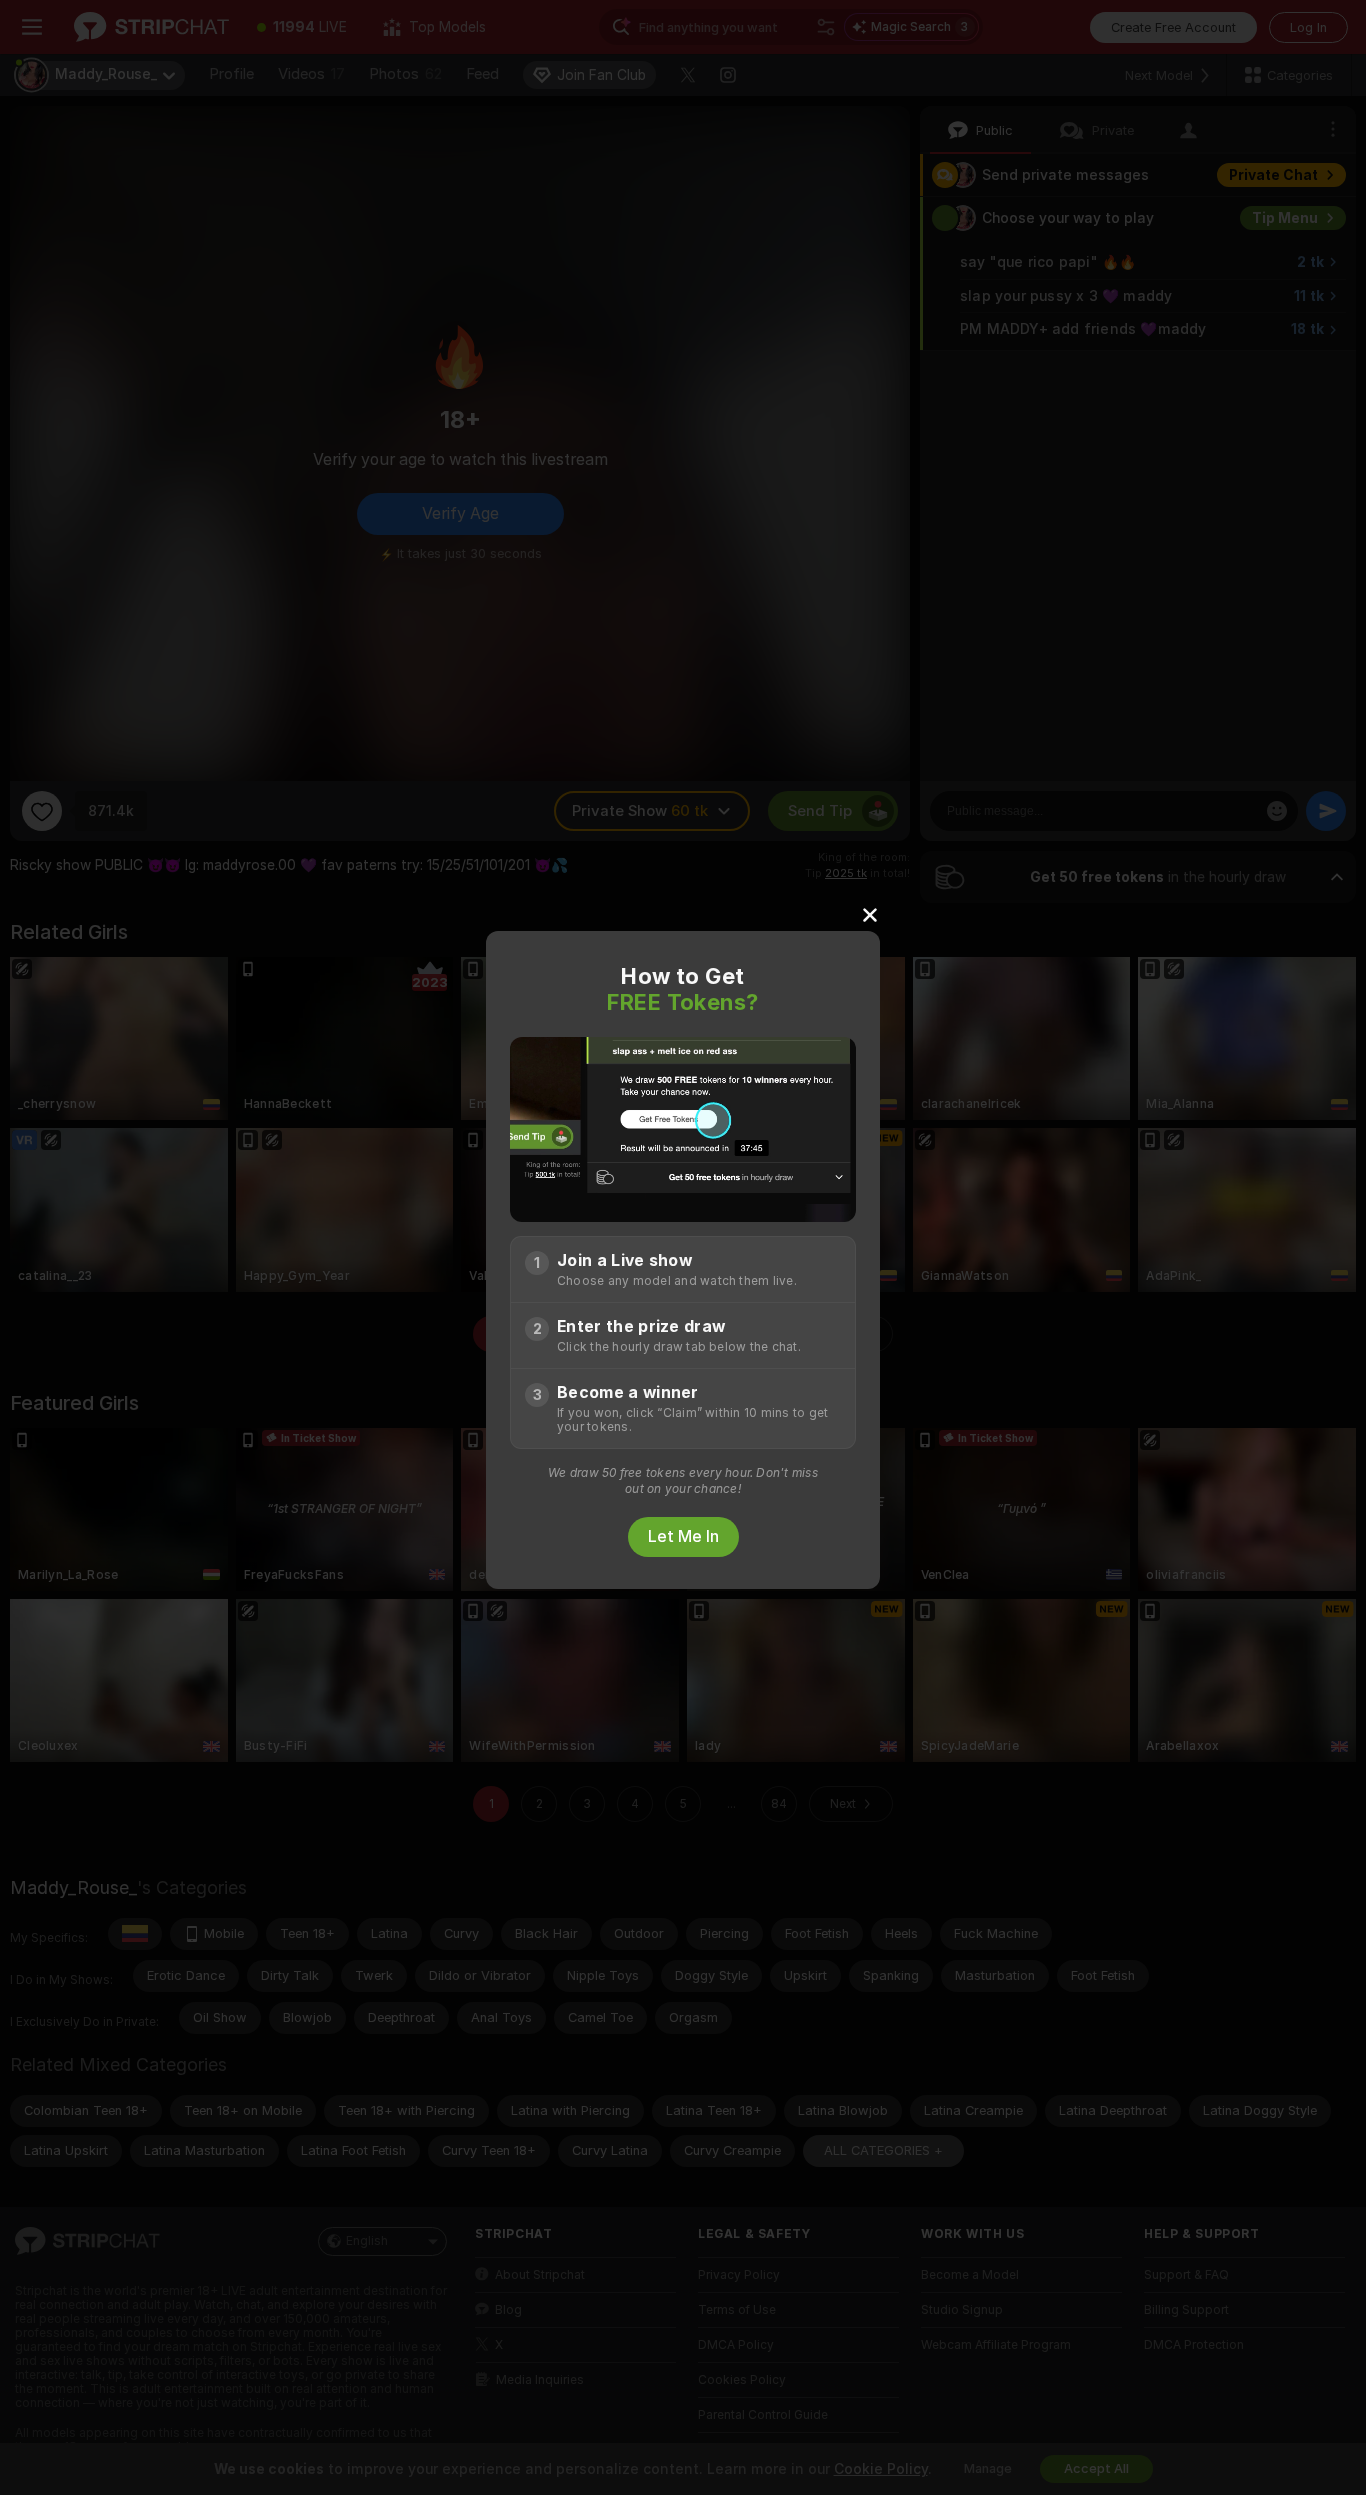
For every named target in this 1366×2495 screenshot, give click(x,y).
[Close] (870, 914)
